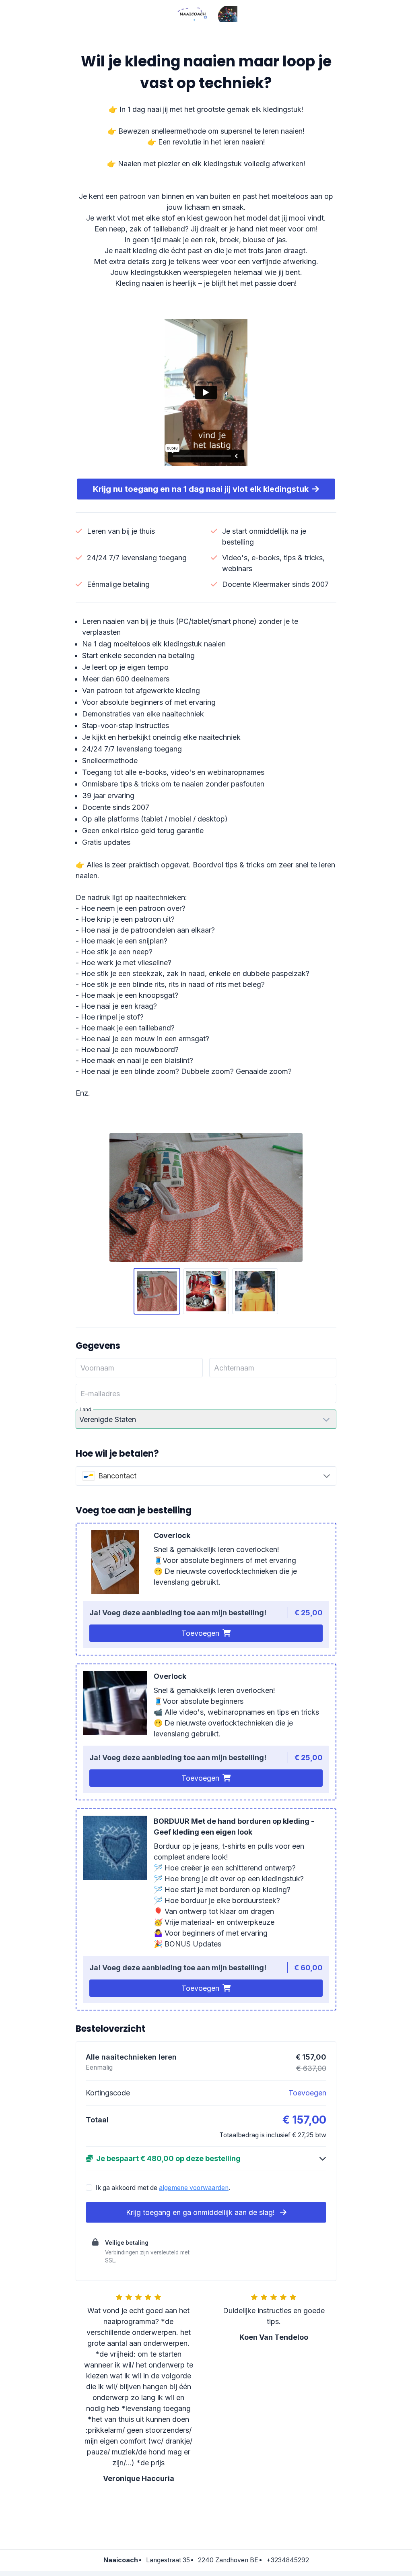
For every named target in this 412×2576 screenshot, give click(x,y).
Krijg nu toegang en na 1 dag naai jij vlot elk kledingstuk (201, 489)
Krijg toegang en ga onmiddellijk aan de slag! (201, 2212)
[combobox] (206, 1476)
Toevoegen (200, 1633)
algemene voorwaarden (194, 2188)
